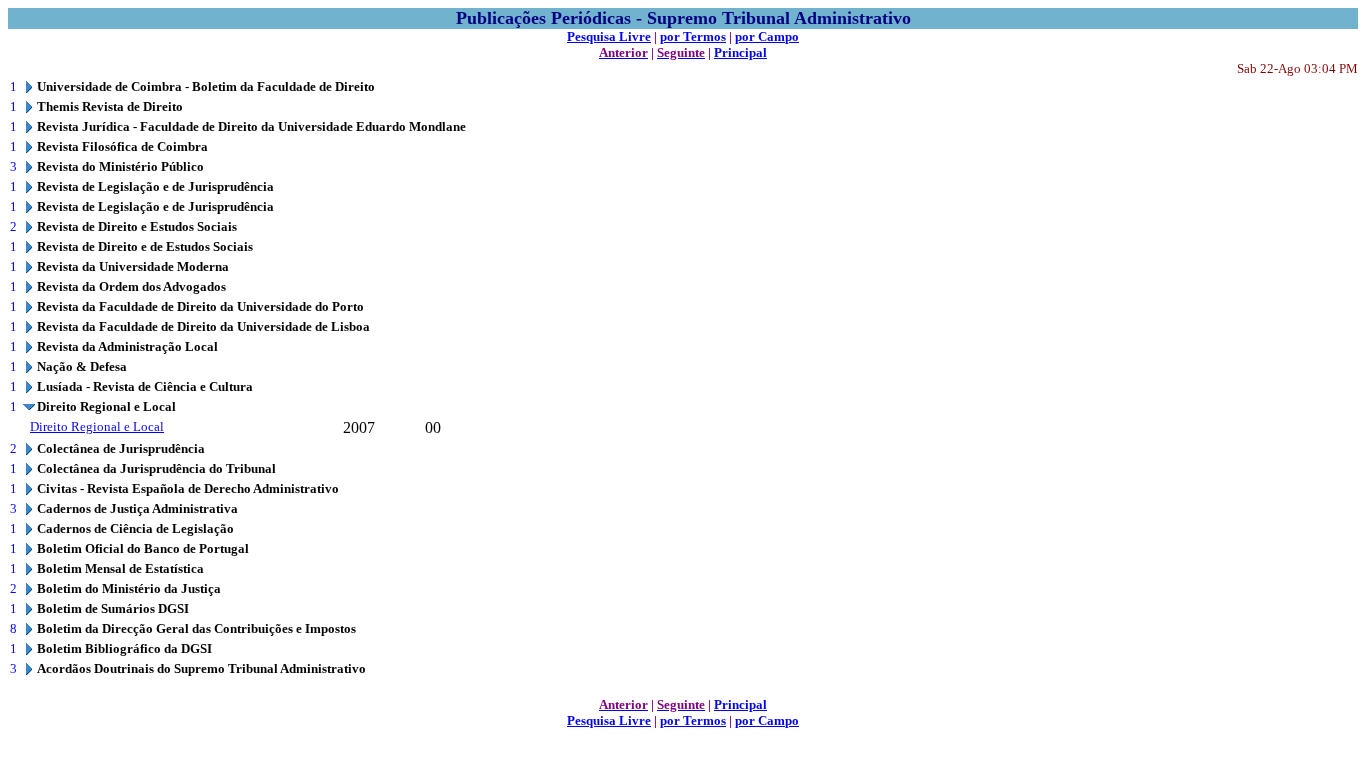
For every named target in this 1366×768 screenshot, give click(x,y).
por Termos (693, 36)
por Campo (767, 36)
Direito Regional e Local (97, 426)
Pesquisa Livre (609, 36)
